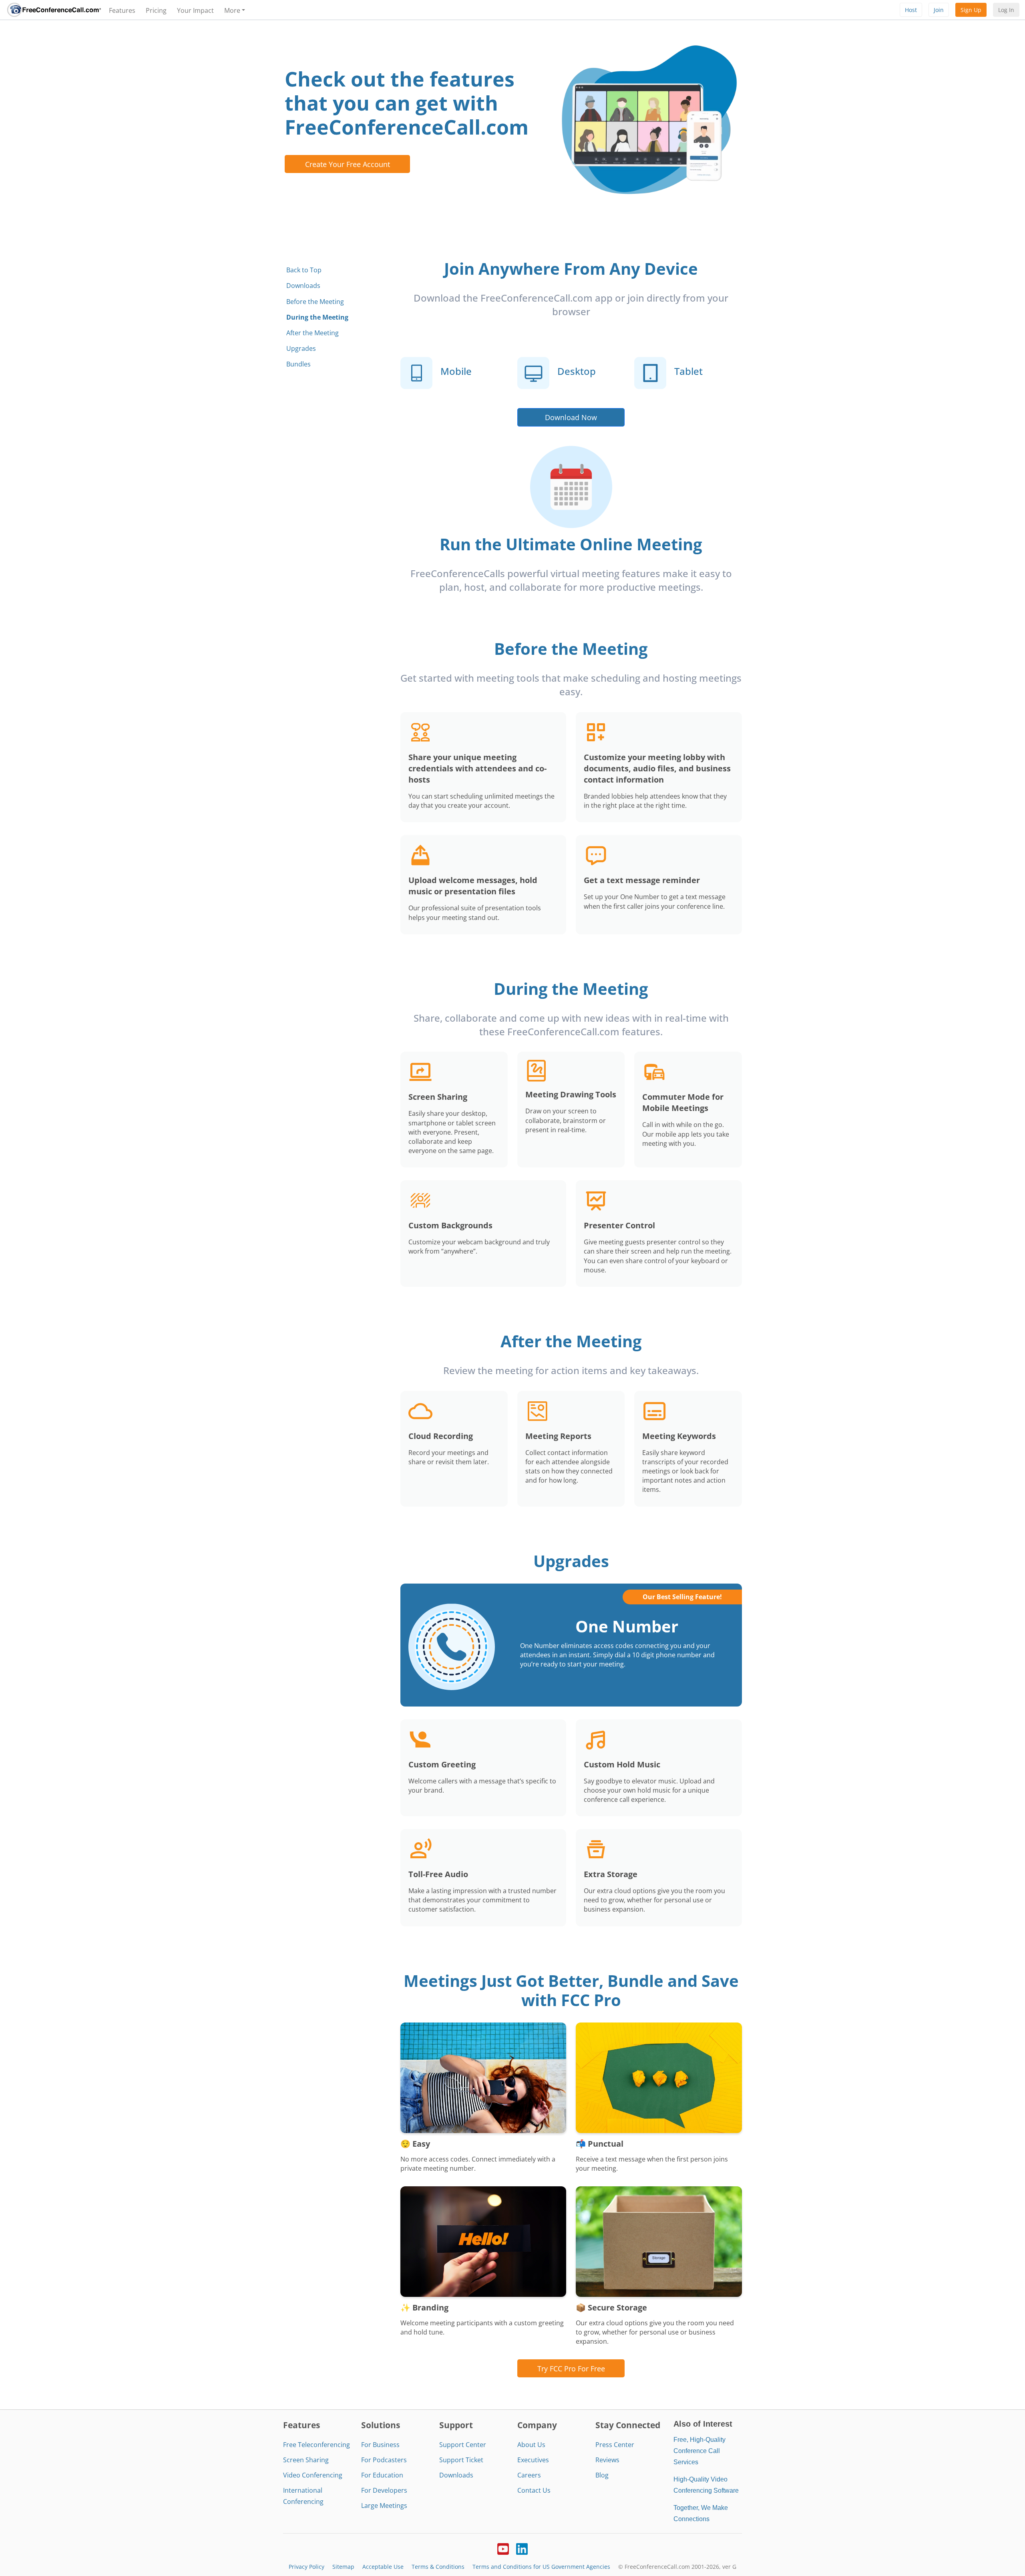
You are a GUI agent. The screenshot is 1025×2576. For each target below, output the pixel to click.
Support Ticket (461, 2460)
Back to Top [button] (304, 270)
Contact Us (534, 2490)
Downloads (303, 286)
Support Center (463, 2445)
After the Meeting (313, 333)
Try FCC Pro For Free (571, 2368)
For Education (382, 2475)
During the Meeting (317, 317)
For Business (380, 2445)
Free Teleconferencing (317, 2445)
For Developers (384, 2490)
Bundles (298, 364)
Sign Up (971, 10)
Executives (533, 2460)
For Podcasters (384, 2460)
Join (939, 10)
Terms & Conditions (438, 2567)
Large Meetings (384, 2506)
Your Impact (195, 10)
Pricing (156, 10)
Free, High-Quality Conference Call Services (699, 2451)
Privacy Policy (306, 2567)
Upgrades (301, 348)
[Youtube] (503, 2548)
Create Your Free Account (348, 164)
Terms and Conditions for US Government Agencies (541, 2567)
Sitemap (343, 2567)
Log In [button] (1006, 10)
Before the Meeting (315, 302)
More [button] (232, 10)
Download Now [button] (571, 417)
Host (911, 10)
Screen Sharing (306, 2460)
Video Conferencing (313, 2475)
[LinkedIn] (522, 2548)
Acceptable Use (383, 2567)
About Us (531, 2445)
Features (122, 10)
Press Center (615, 2445)
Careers (529, 2475)
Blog (602, 2475)
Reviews (607, 2460)
